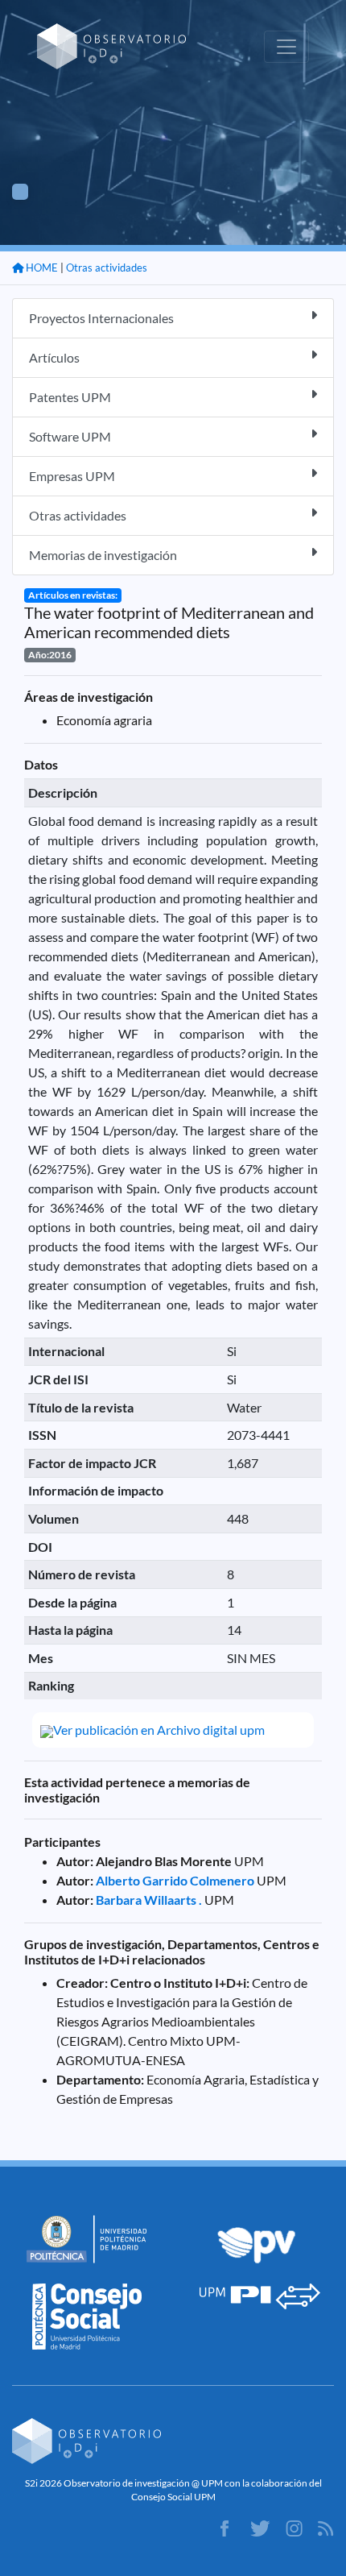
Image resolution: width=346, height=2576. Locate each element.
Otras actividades (107, 268)
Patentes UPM (70, 397)
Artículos (54, 357)
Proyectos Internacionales (101, 318)
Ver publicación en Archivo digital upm (159, 1730)
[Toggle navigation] (286, 47)
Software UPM (70, 436)
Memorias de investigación (103, 555)
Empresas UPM (72, 476)
